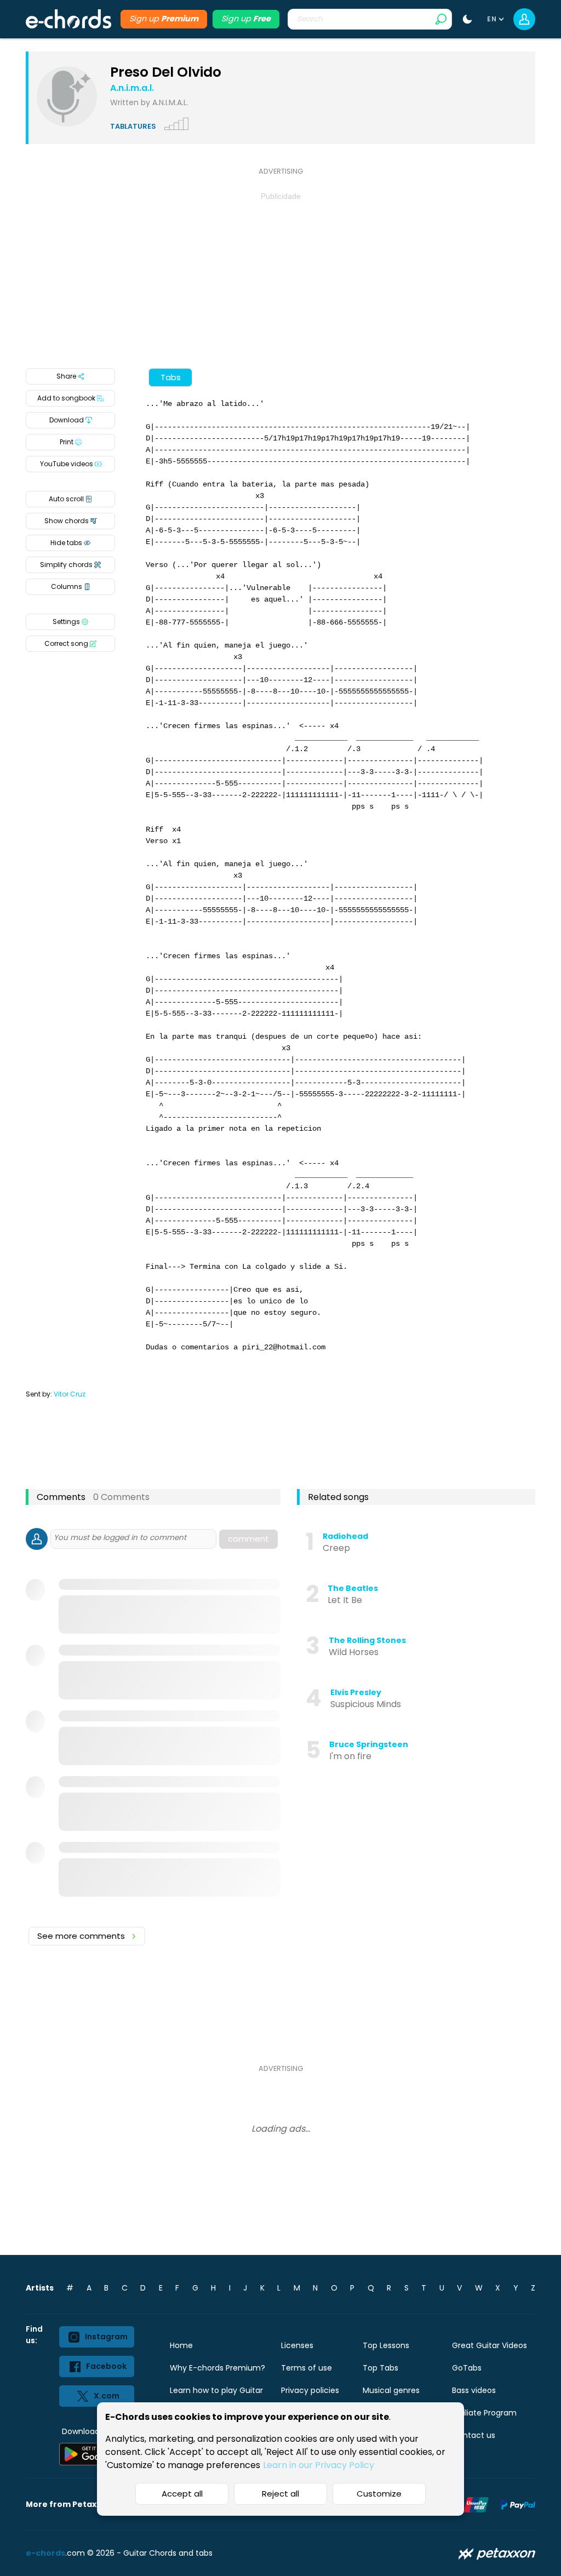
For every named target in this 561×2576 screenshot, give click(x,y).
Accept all (182, 2494)
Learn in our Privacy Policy (319, 2465)
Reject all (280, 2494)
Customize (379, 2494)
